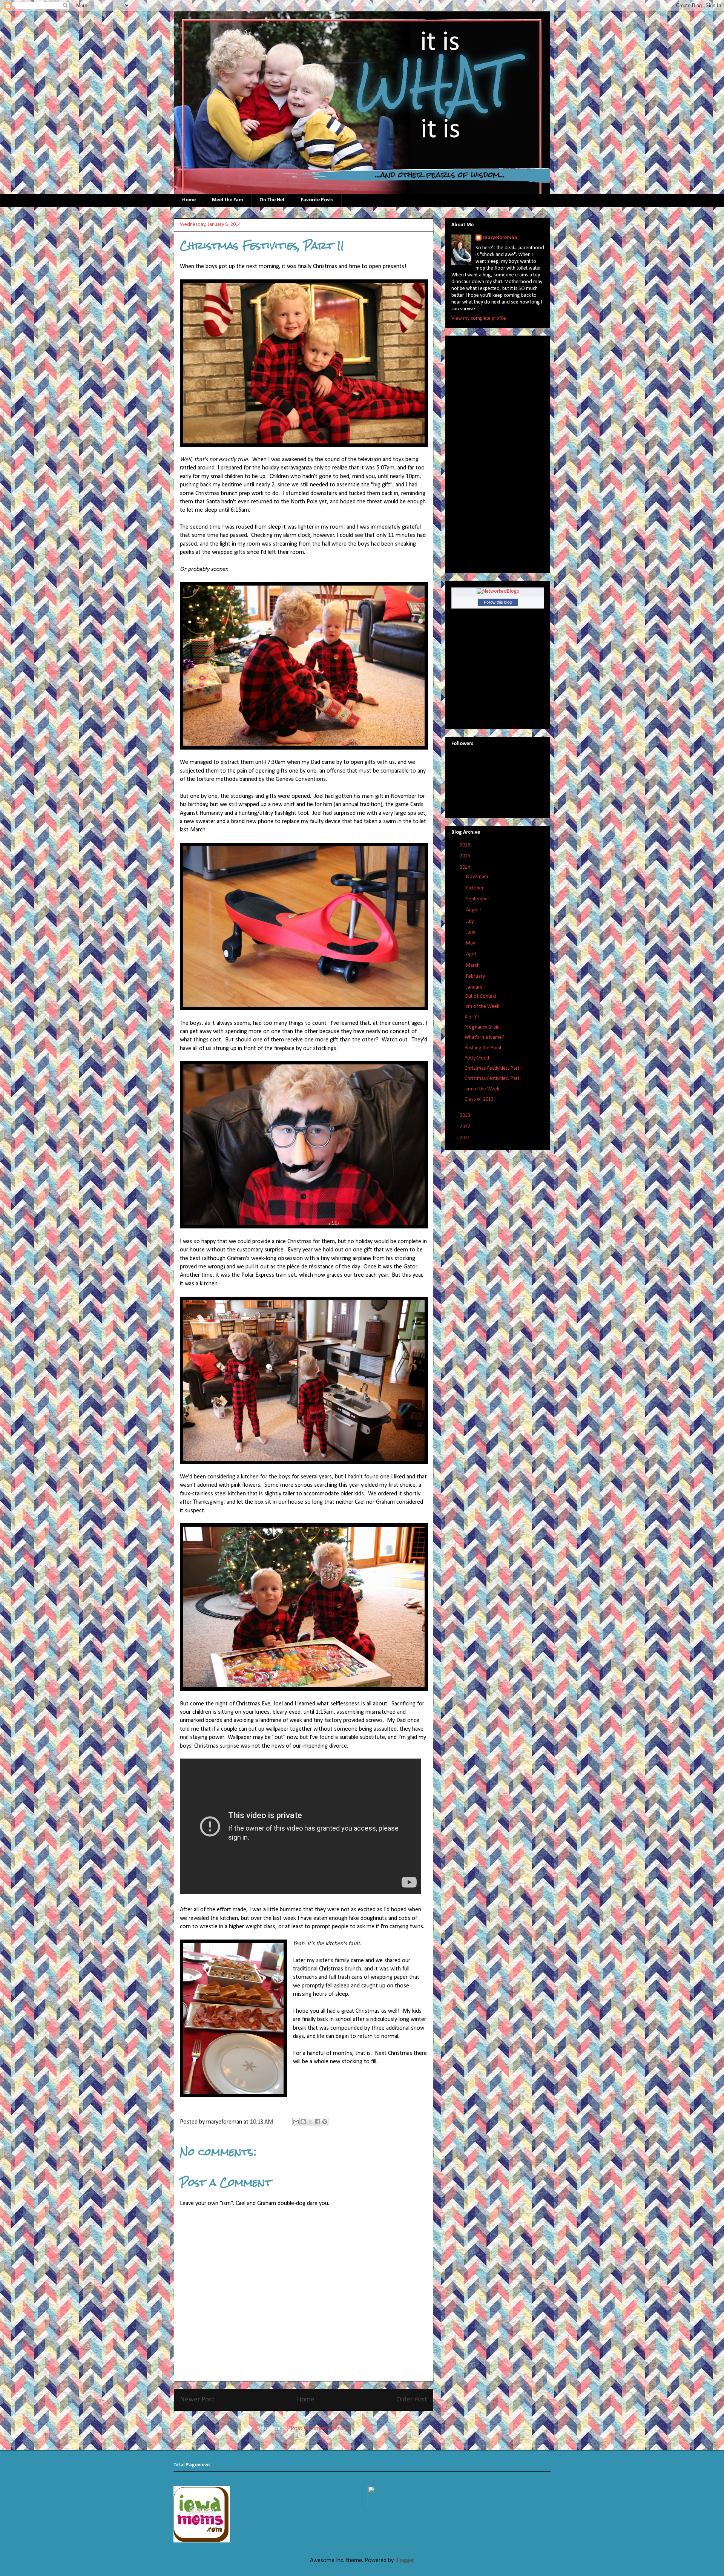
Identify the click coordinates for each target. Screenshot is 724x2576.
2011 (466, 1138)
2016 (466, 845)
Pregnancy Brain (482, 1027)
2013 (466, 1115)
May (471, 943)
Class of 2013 (479, 1099)
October (476, 888)
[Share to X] (310, 2122)
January (475, 987)
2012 (466, 1127)
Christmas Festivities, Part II (494, 1068)
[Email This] (296, 2122)
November (478, 877)
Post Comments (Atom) (321, 2429)
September (478, 899)
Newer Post (197, 2400)
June (471, 932)
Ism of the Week (482, 1007)
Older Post (412, 2400)
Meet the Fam (228, 200)
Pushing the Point (483, 1048)
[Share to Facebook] (318, 2122)
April (472, 954)
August (474, 910)
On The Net (272, 200)
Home (189, 200)
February (476, 976)
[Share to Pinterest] (325, 2122)
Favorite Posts (317, 200)
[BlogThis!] (303, 2122)
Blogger (404, 2561)
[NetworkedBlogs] (498, 591)
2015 (466, 856)
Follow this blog (498, 602)
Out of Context (480, 996)
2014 (466, 867)
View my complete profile (479, 318)
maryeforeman (500, 238)
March (473, 965)
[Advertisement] (482, 452)
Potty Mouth (478, 1058)
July (470, 921)
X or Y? (472, 1017)
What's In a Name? (485, 1037)
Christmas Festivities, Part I (493, 1079)
